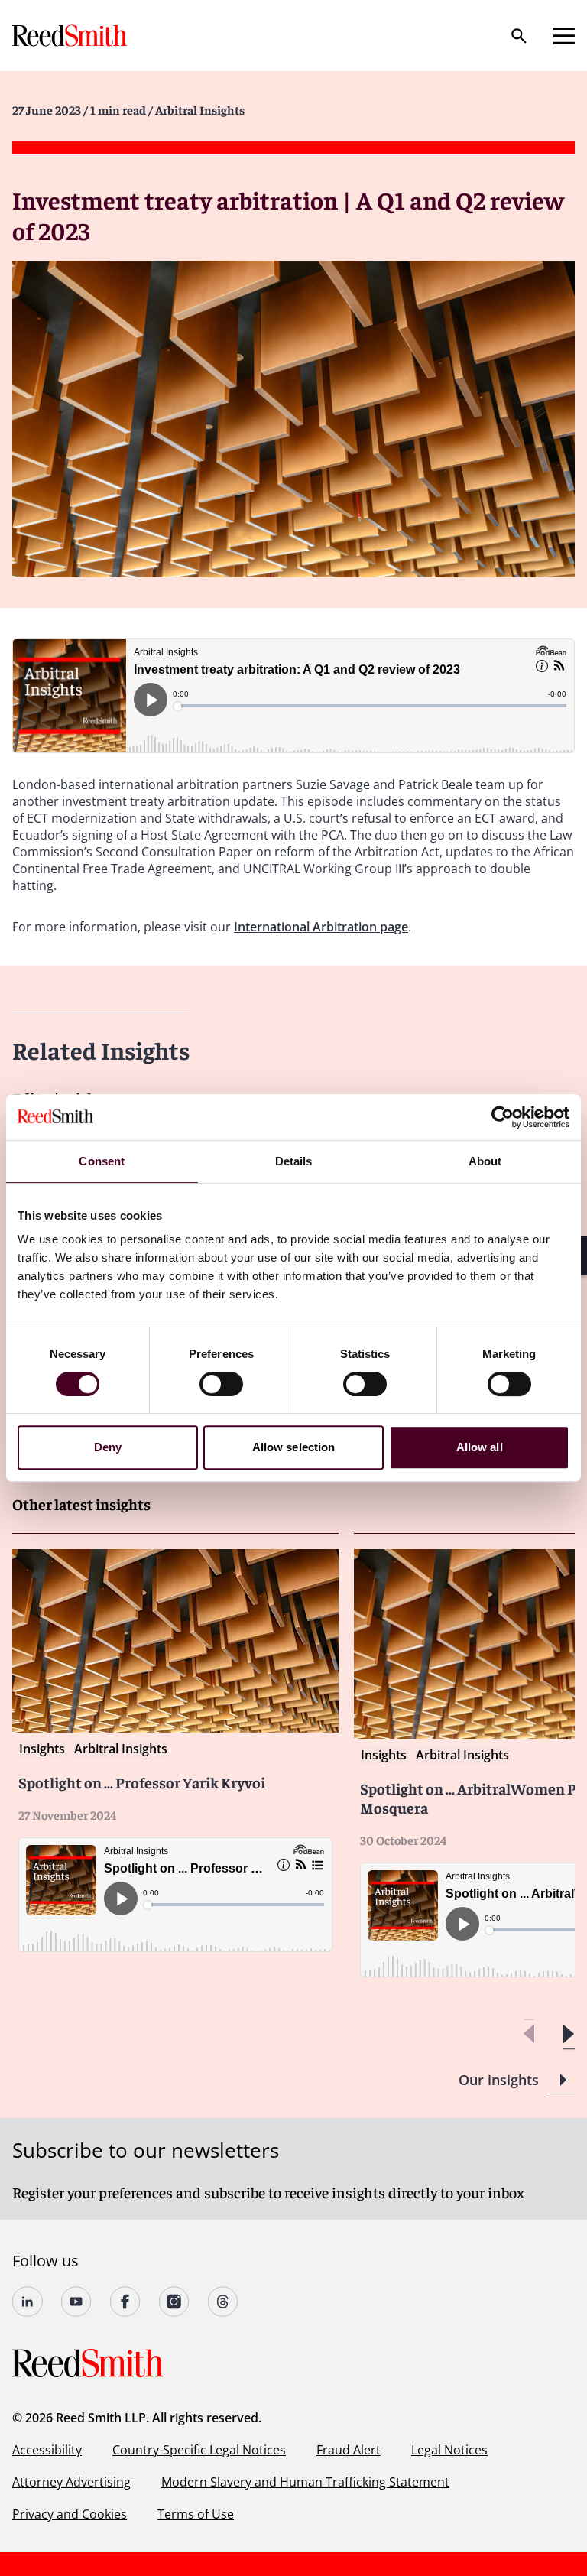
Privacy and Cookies (70, 2514)
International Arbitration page (321, 927)
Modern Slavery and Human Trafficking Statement (305, 2482)
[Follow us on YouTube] (76, 2302)
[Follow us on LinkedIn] (28, 2302)
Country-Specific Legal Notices (199, 2450)
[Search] (519, 36)
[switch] (221, 1384)
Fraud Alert (349, 2450)
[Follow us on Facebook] (125, 2302)
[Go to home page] (71, 36)
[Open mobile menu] (564, 36)
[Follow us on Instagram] (174, 2302)
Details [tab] (294, 1161)
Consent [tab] (102, 1161)
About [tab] (485, 1161)
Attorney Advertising (71, 2482)
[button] (568, 2034)
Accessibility (47, 2450)
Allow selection (294, 1447)
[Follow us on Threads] (223, 2302)
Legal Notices (449, 2450)
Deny (108, 1447)
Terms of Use (196, 2514)
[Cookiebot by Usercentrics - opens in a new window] (503, 1117)
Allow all (480, 1447)
